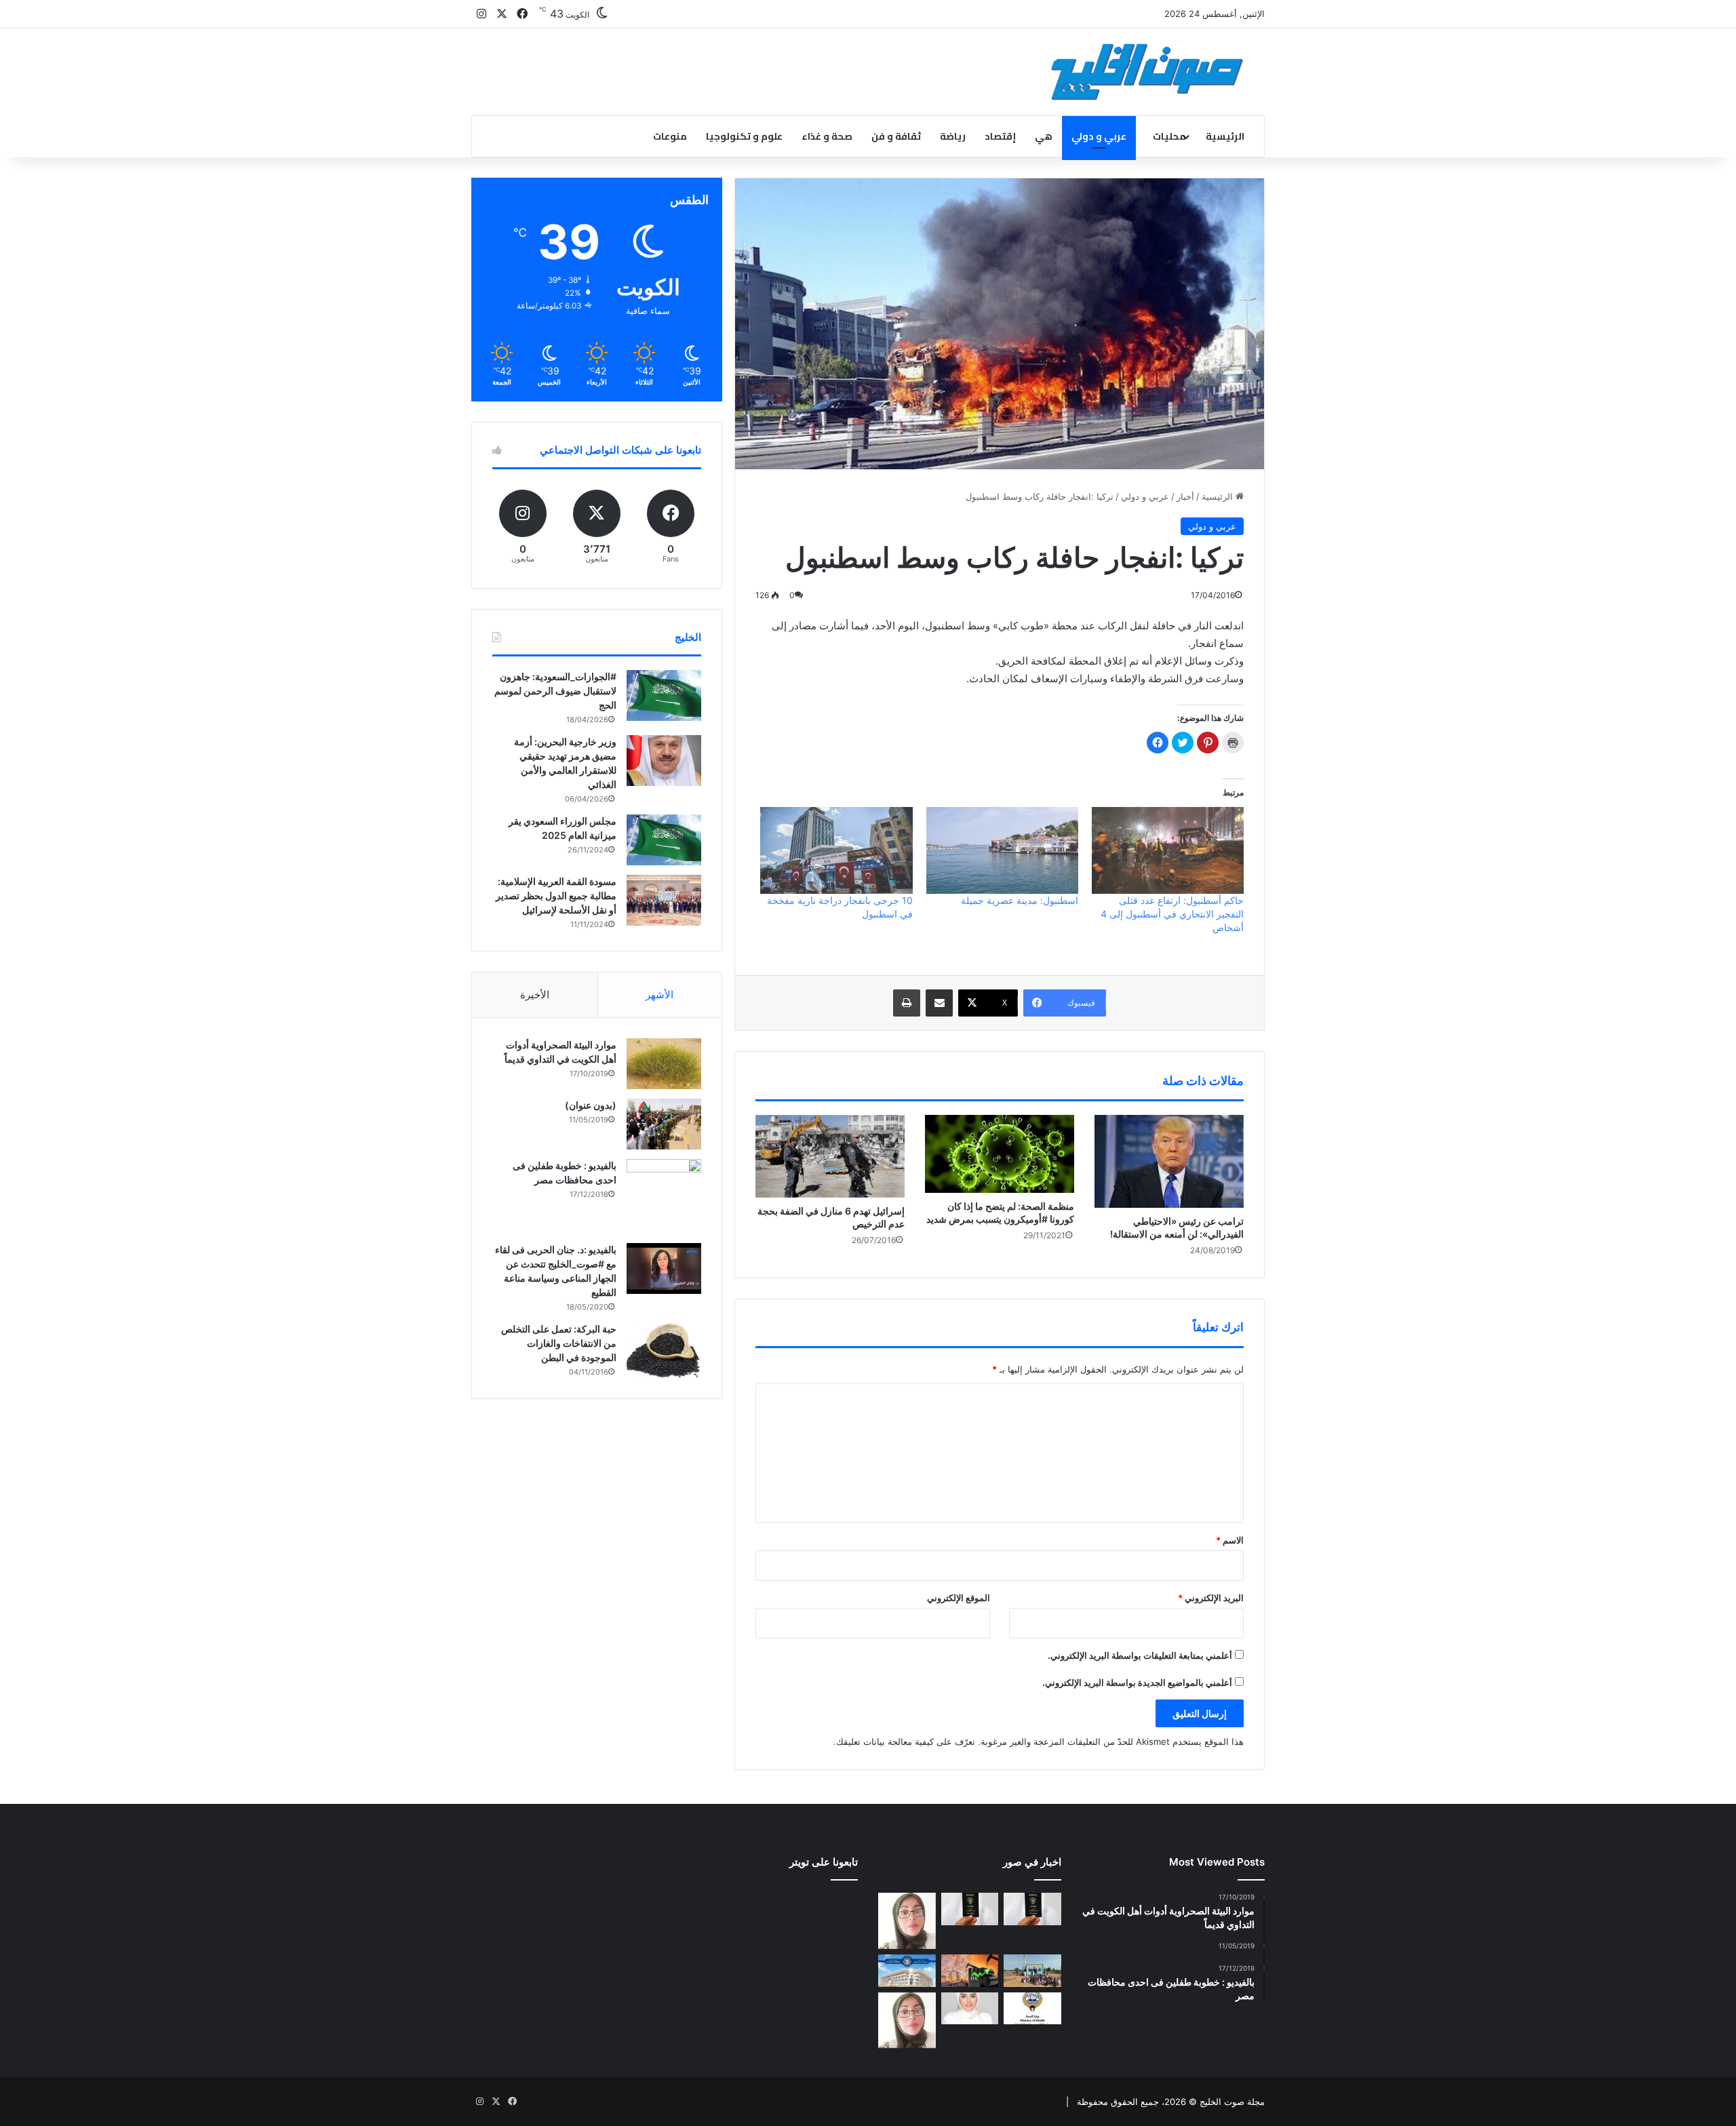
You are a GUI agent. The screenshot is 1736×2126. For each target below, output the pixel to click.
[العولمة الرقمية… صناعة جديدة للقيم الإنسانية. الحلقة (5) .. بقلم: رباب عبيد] (907, 2021)
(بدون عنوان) (591, 1105)
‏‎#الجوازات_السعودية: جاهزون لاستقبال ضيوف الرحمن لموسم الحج (555, 691)
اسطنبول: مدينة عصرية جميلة (1020, 900)
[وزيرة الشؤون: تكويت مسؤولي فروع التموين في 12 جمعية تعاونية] (970, 2009)
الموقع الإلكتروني (959, 1598)
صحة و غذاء (827, 136)
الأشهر (659, 995)
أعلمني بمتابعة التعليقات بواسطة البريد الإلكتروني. (1140, 1655)
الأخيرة (535, 995)
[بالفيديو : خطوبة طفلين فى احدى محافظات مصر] (664, 1196)
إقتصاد (1000, 136)
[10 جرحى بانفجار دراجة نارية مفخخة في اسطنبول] (836, 850)
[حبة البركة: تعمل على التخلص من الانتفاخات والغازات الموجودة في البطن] (664, 1351)
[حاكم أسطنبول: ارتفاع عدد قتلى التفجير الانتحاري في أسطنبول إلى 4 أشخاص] (1168, 850)
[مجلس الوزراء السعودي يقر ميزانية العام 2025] (664, 840)
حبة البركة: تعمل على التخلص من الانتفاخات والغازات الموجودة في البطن (559, 1343)
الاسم (1230, 1540)
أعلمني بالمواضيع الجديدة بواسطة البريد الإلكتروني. (1137, 1682)
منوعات (670, 136)
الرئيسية (1225, 136)
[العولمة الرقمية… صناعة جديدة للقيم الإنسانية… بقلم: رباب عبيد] (907, 1921)
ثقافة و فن (896, 136)
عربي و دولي (1099, 136)
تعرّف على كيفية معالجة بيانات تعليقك (906, 1741)
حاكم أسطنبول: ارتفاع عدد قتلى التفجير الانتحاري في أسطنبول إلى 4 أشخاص (1172, 914)
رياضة (953, 136)
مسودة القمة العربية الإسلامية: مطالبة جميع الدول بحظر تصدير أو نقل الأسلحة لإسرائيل (556, 895)
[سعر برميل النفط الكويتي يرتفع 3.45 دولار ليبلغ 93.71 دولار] (970, 1971)
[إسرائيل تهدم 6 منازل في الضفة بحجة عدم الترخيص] (830, 1156)
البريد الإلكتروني (1211, 1598)
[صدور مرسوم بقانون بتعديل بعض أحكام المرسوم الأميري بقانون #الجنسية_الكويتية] (970, 1909)
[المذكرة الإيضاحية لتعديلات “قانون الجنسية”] (1032, 1909)
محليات (1169, 136)
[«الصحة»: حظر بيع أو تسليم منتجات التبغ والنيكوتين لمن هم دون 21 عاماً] (1032, 2009)
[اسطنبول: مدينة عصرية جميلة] (1002, 850)
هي (1044, 136)
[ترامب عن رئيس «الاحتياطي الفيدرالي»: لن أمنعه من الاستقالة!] (1169, 1161)
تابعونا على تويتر (824, 1862)
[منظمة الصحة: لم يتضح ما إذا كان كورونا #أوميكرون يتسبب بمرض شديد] (1000, 1154)
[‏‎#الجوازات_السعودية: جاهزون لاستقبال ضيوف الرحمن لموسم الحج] (664, 695)
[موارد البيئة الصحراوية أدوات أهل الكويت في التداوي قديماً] (664, 1064)
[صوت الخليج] (1147, 72)
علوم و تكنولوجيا (744, 136)
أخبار (1185, 496)
